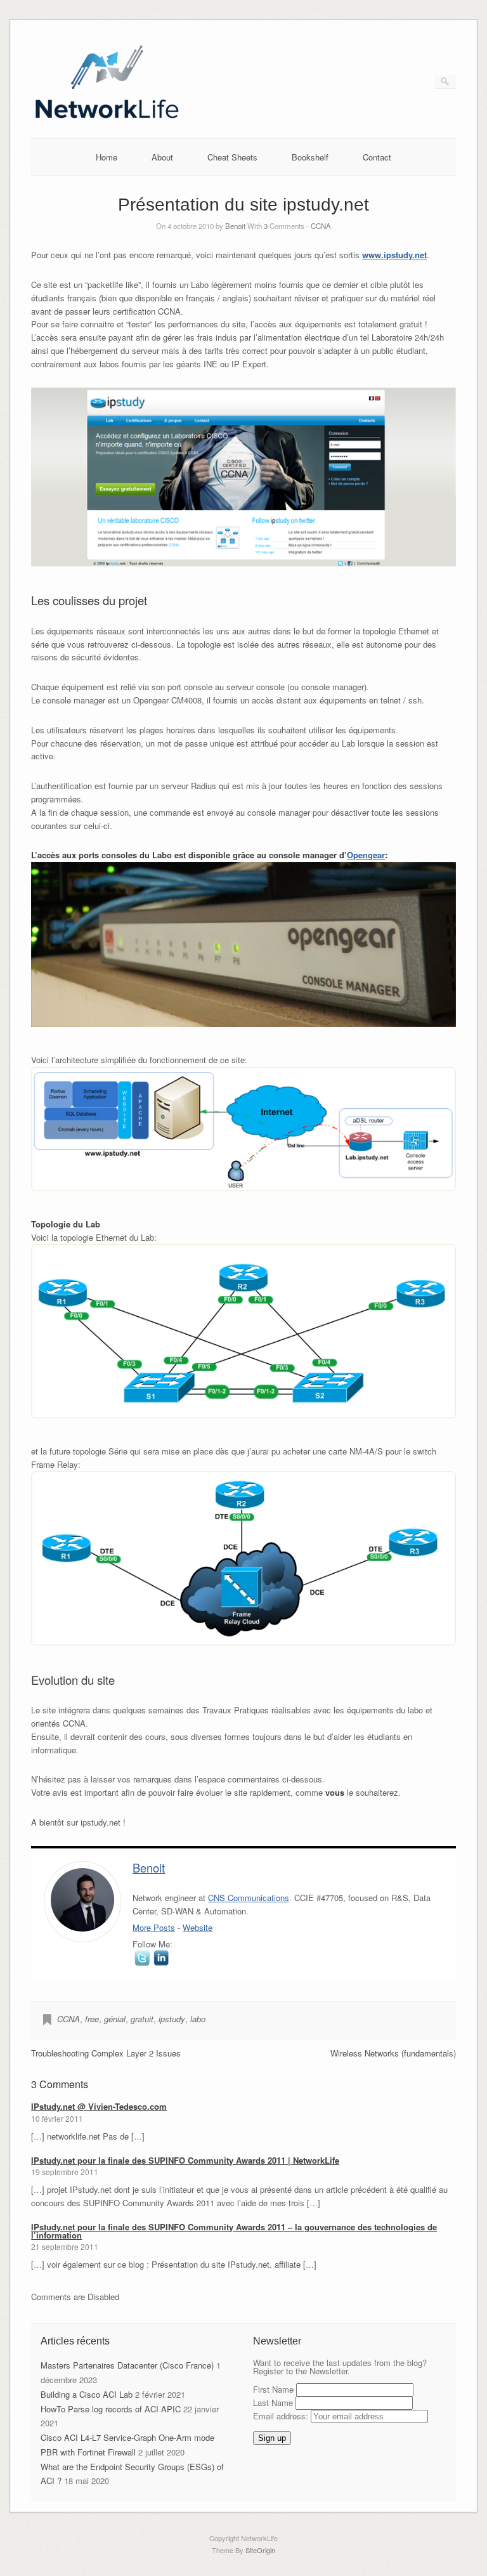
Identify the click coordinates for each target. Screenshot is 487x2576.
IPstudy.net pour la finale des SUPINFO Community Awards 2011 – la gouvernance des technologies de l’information (234, 2231)
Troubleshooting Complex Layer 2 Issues (106, 2053)
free (92, 2019)
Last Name (273, 2403)
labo (198, 2019)
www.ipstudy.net (394, 255)
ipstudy (172, 2019)
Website (198, 1927)
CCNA (321, 226)
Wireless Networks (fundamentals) (393, 2053)
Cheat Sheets (232, 157)
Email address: (282, 2416)
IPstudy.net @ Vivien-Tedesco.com (99, 2106)
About (162, 157)
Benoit (235, 226)
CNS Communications (249, 1898)
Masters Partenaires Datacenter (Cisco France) (127, 2365)
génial (115, 2019)
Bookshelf (310, 157)
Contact (377, 157)
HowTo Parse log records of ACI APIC (111, 2409)
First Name (273, 2389)
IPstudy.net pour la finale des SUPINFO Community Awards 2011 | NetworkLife (185, 2160)
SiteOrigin (260, 2550)
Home (107, 157)
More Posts (154, 1927)
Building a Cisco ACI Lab (87, 2394)
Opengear (366, 855)
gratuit (142, 2019)
